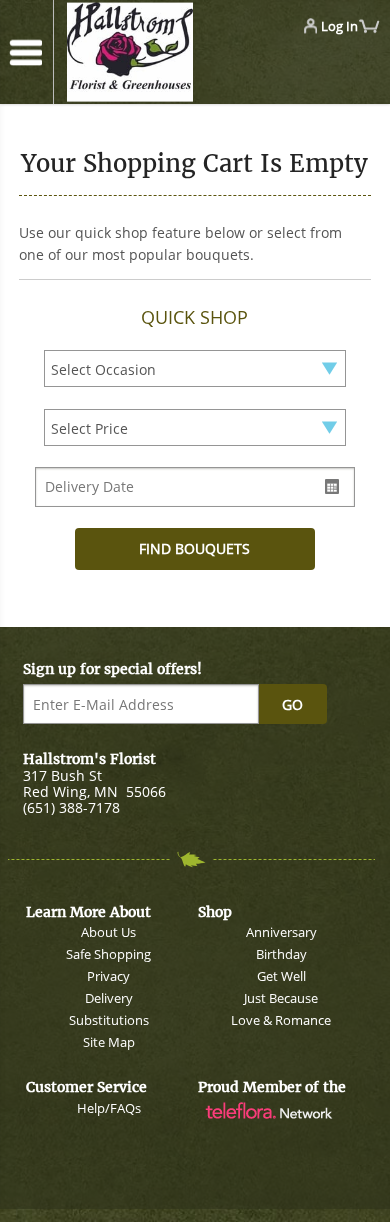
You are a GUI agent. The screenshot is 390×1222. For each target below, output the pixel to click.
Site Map (109, 1042)
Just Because (281, 998)
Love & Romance (281, 1020)
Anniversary (281, 932)
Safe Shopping (108, 954)
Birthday (281, 954)
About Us (108, 932)
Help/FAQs (109, 1108)
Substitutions (109, 1020)
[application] (155, 52)
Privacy (108, 976)
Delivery (109, 998)
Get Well (281, 976)
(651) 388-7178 (71, 807)
